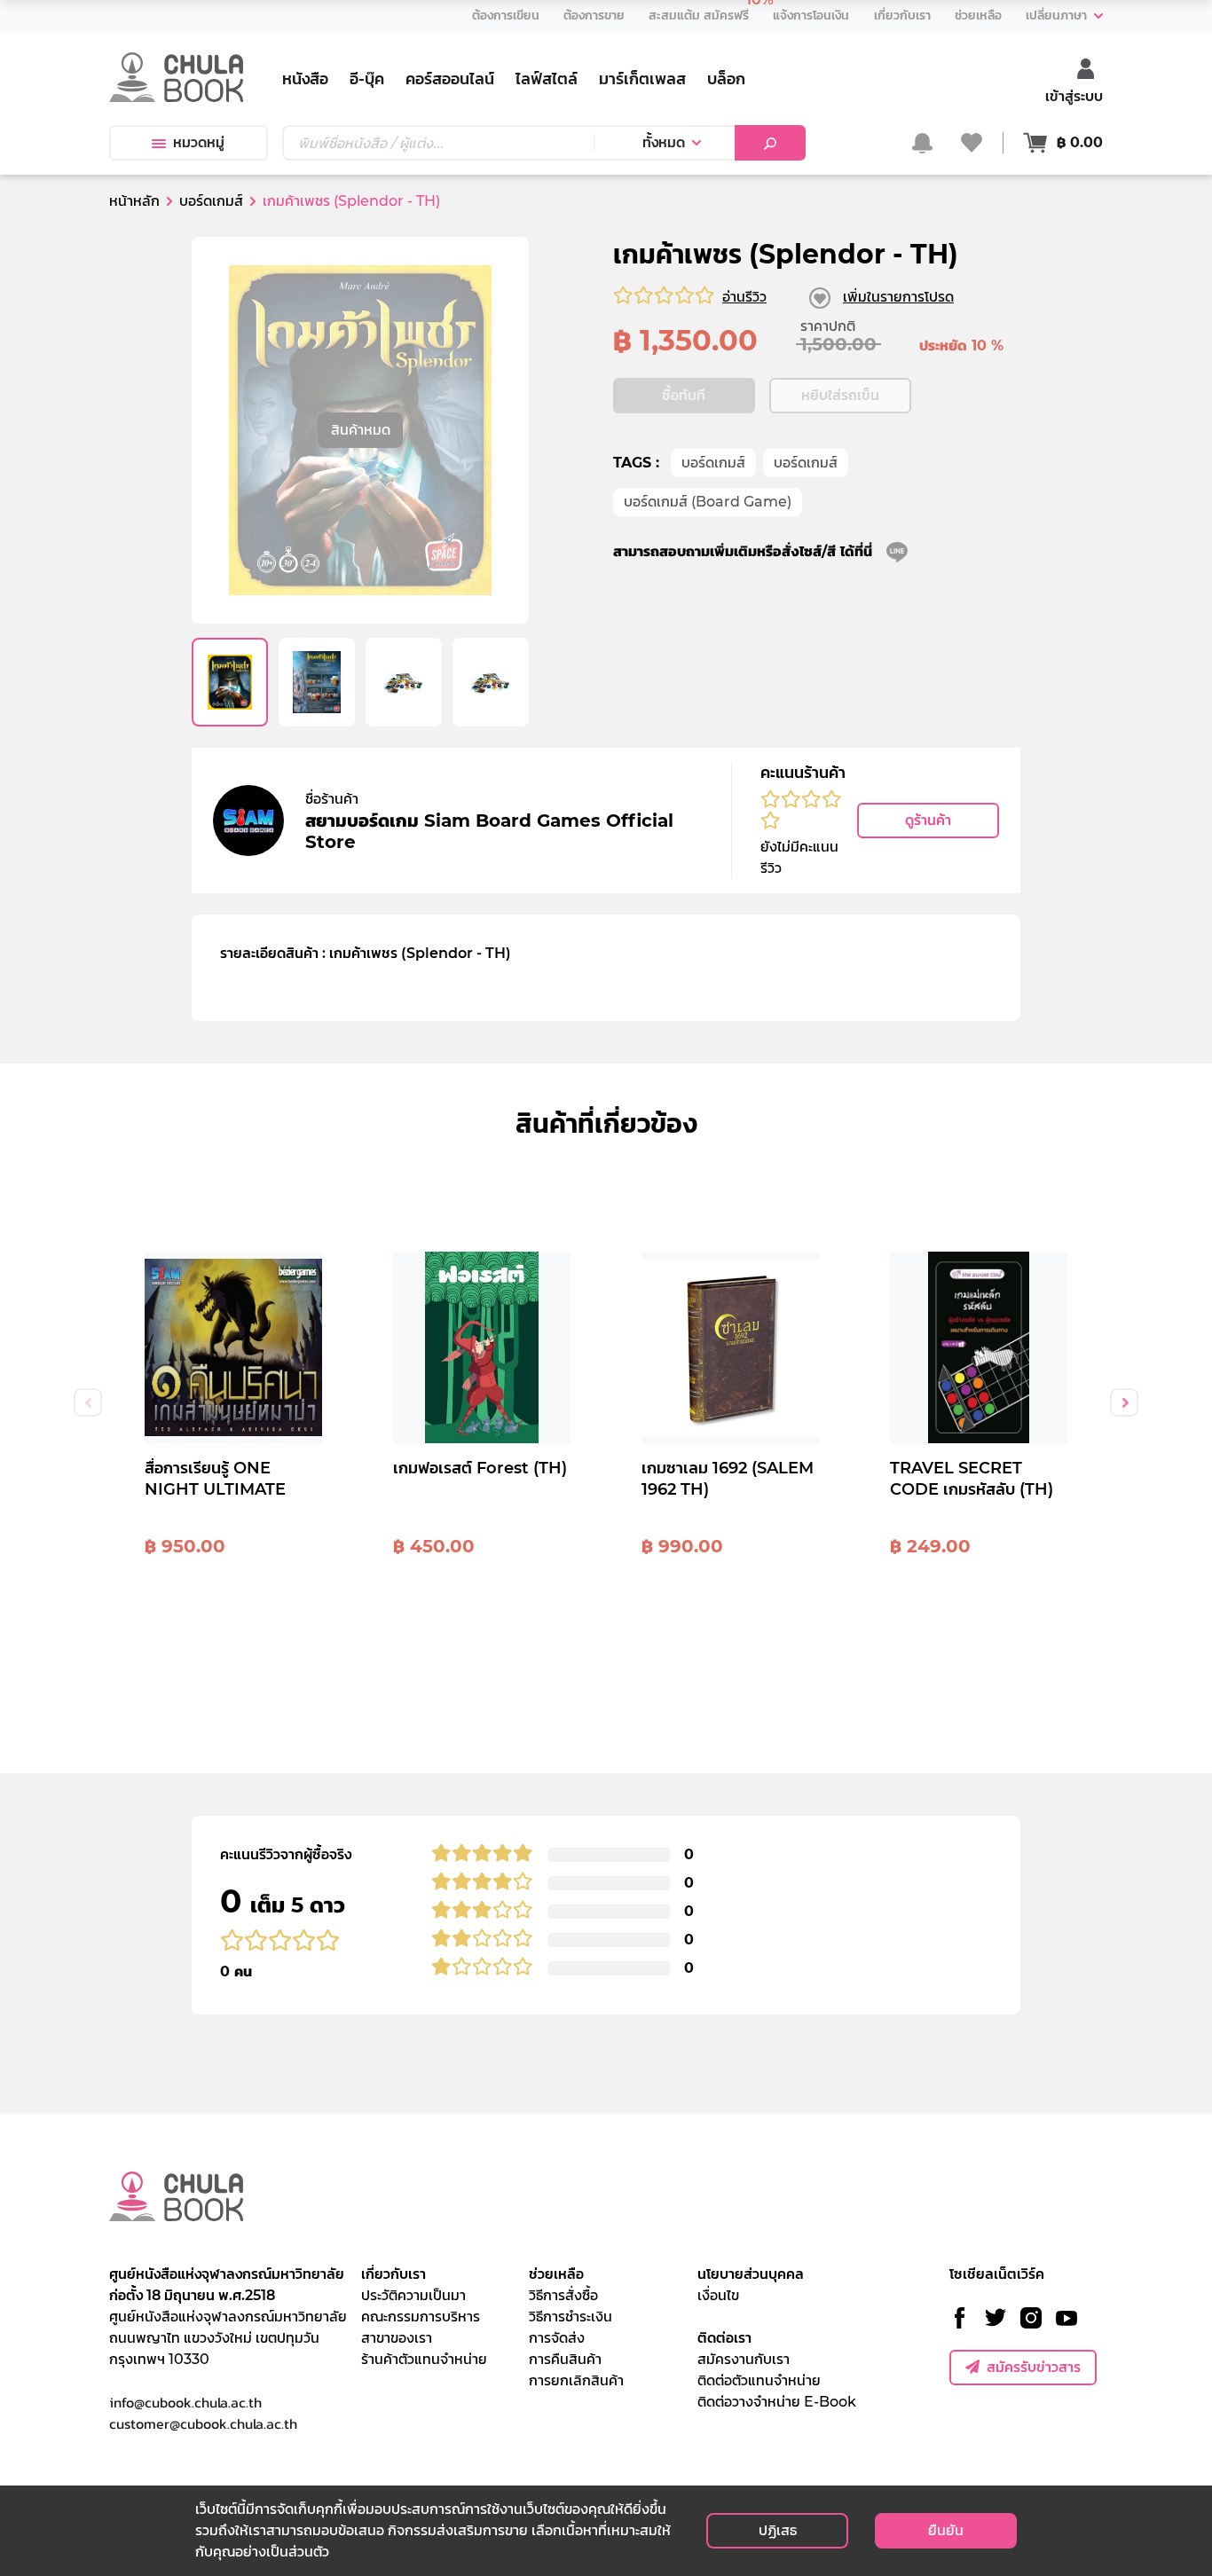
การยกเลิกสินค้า (576, 2380)
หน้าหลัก (134, 201)
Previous (88, 1402)
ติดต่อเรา (724, 2338)
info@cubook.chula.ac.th (185, 2402)
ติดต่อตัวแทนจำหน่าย (759, 2380)
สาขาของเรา (397, 2338)
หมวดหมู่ (199, 142)
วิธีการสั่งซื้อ (563, 2295)
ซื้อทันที (684, 395)
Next (1124, 1402)
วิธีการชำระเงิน (571, 2317)
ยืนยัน (946, 2530)
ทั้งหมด (664, 142)
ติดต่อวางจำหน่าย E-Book (777, 2402)
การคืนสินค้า (565, 2359)
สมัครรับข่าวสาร (1034, 2367)
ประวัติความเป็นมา (413, 2295)
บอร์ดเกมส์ (713, 463)
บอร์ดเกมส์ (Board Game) (708, 502)
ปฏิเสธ (778, 2530)
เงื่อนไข (718, 2295)
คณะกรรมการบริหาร (421, 2317)
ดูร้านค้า (928, 820)
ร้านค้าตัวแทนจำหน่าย (424, 2359)
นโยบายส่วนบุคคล (751, 2274)
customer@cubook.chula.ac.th (203, 2423)
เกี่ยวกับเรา (394, 2274)
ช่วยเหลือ (556, 2274)
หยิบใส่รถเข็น (840, 395)
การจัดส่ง (557, 2338)
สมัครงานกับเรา (744, 2359)
